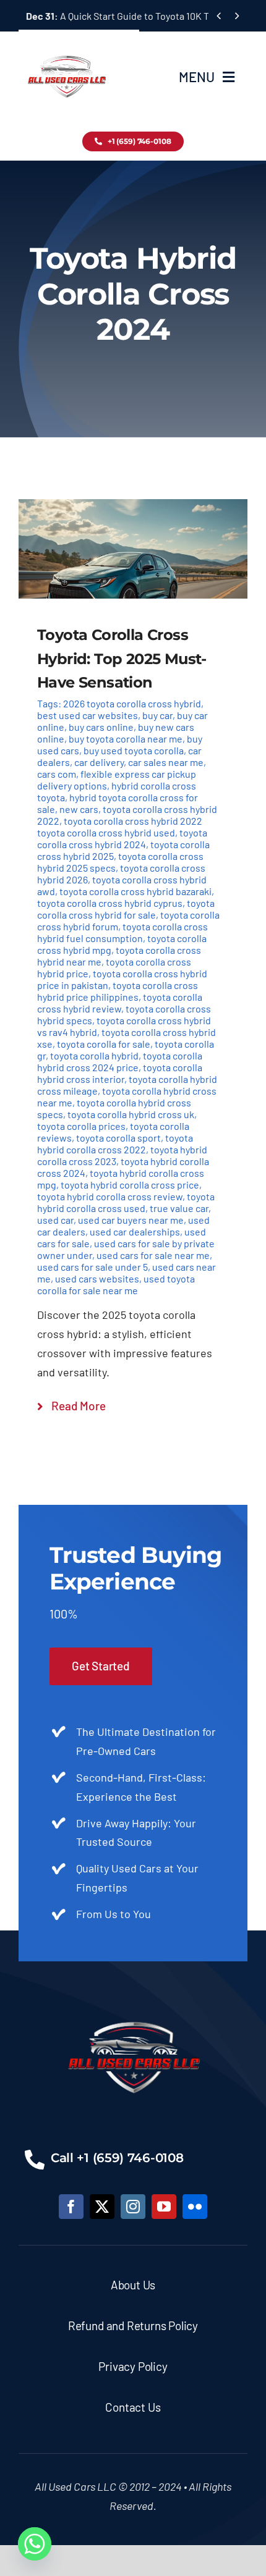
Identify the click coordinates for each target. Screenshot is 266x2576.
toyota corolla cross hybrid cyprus (110, 903)
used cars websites (97, 1278)
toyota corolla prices (81, 1126)
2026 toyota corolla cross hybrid (132, 703)
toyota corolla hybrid (94, 1055)
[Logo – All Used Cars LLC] (66, 44)
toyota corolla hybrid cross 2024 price (120, 1061)
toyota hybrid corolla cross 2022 (115, 1143)
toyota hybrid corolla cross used (126, 1202)
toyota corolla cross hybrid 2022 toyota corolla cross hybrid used (120, 827)
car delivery (99, 762)
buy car (157, 715)
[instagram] (133, 2207)
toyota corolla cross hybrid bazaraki (135, 891)
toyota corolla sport (118, 1138)
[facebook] (71, 2207)
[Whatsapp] (35, 2544)
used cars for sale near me (153, 1255)
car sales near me (166, 762)
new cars (79, 809)
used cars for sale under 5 (92, 1267)
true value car (179, 1208)
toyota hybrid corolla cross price (130, 1185)
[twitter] (102, 2207)
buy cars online (101, 727)
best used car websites (88, 715)
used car (55, 1220)
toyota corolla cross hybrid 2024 (122, 838)
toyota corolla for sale (104, 1044)
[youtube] (164, 2207)
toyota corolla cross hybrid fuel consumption (122, 932)
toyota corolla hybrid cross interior (120, 1073)
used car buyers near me (131, 1220)
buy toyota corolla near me (126, 739)
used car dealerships (135, 1231)
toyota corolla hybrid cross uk (131, 1114)
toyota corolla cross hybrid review (120, 1003)
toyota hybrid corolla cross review (110, 1196)
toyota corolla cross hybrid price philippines (118, 991)
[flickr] (195, 2207)
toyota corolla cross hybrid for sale (126, 909)
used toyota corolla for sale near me (116, 1284)
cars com (57, 774)
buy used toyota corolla (134, 750)
